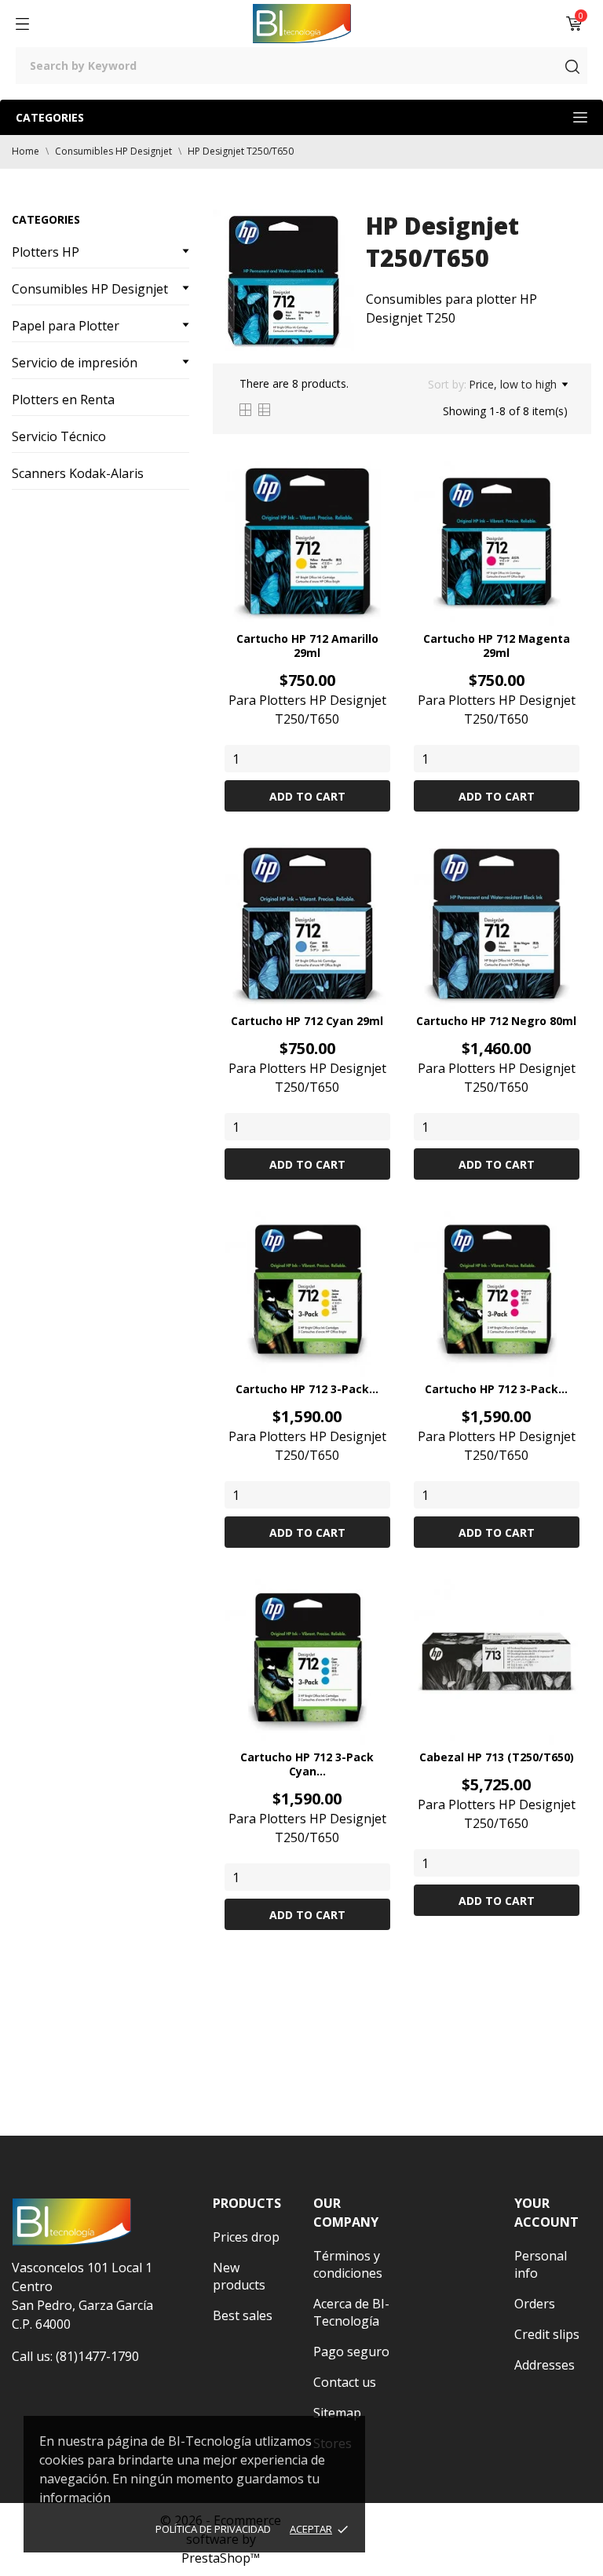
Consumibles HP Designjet (90, 289)
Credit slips (547, 2334)
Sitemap (337, 2413)
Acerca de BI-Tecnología (351, 2312)
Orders (535, 2304)
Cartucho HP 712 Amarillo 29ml (307, 646)
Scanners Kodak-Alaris (78, 473)
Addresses (545, 2365)
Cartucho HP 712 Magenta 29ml (497, 646)
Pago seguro (351, 2352)
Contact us (345, 2382)
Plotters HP (46, 252)
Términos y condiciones (348, 2264)
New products (239, 2276)
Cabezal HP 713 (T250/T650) (497, 1757)
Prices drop (246, 2237)
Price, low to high (513, 384)
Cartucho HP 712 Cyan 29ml (307, 1021)
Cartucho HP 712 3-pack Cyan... (307, 1764)
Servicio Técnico (59, 436)
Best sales (243, 2315)
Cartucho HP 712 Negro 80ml (496, 1021)
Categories (50, 117)
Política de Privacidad (213, 2529)
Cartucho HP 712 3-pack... (307, 1389)
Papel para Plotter (66, 326)
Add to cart (307, 796)
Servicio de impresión (75, 363)
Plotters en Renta (63, 400)
